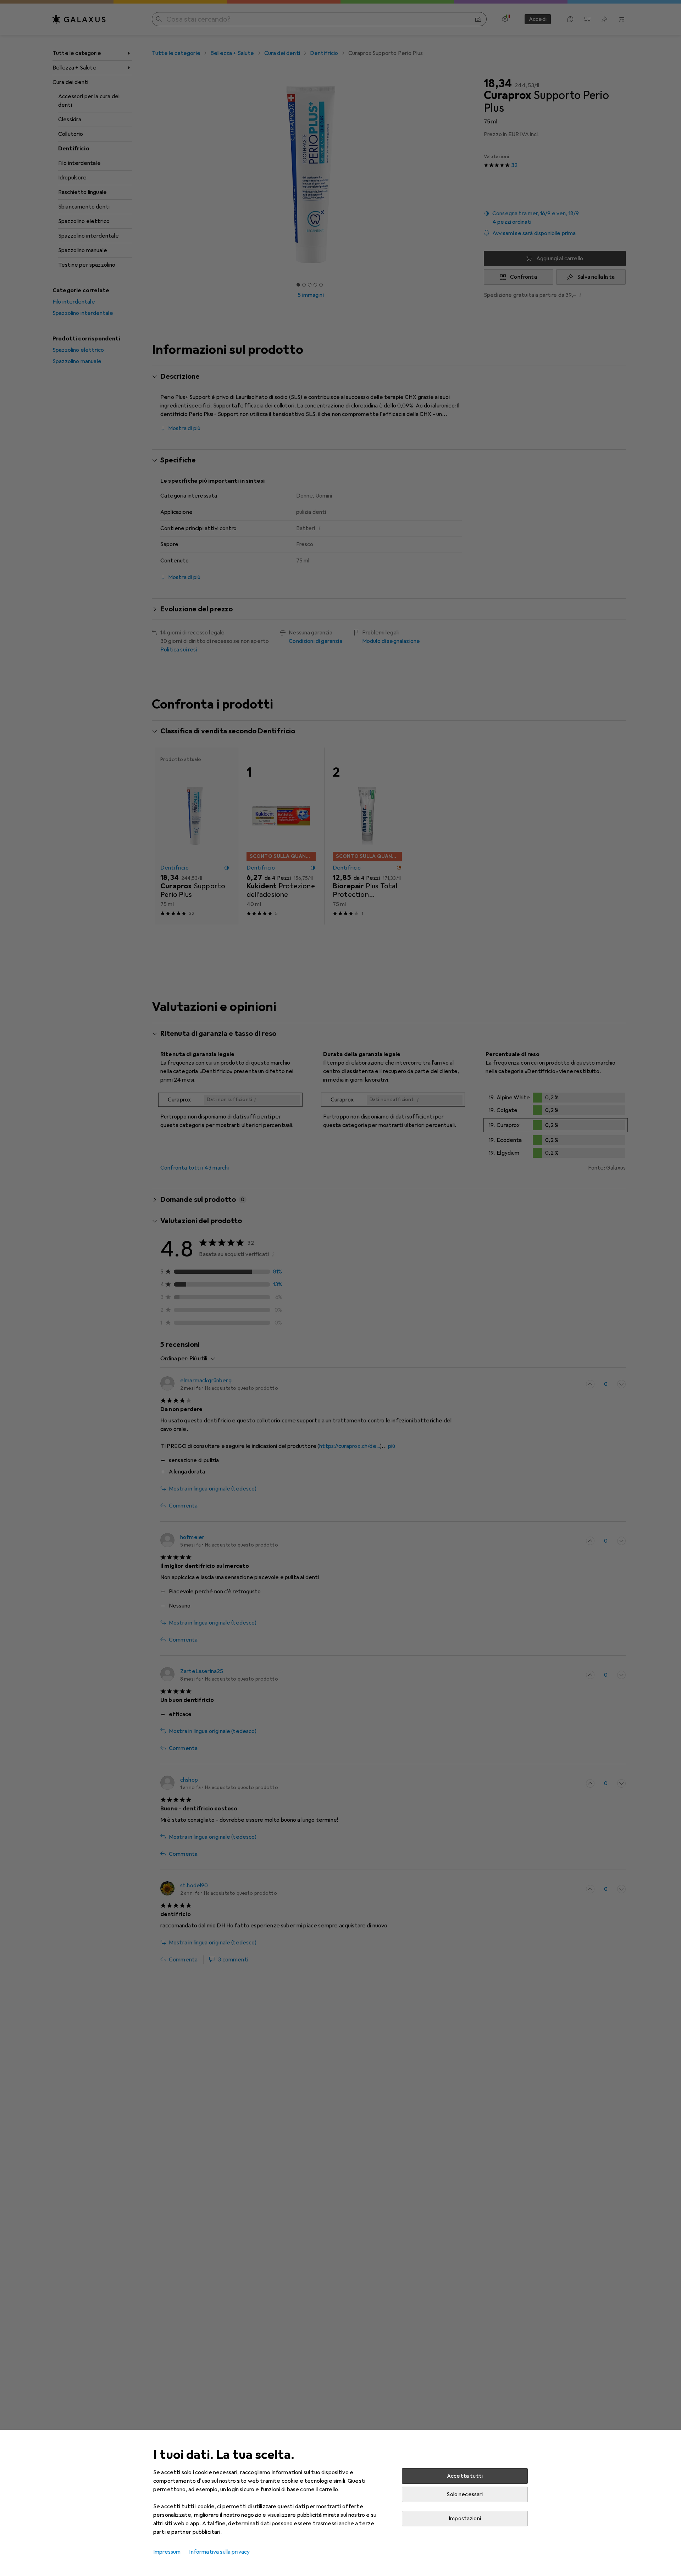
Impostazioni (465, 2519)
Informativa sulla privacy (219, 2552)
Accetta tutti (465, 2476)
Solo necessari (465, 2494)
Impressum (167, 2552)
